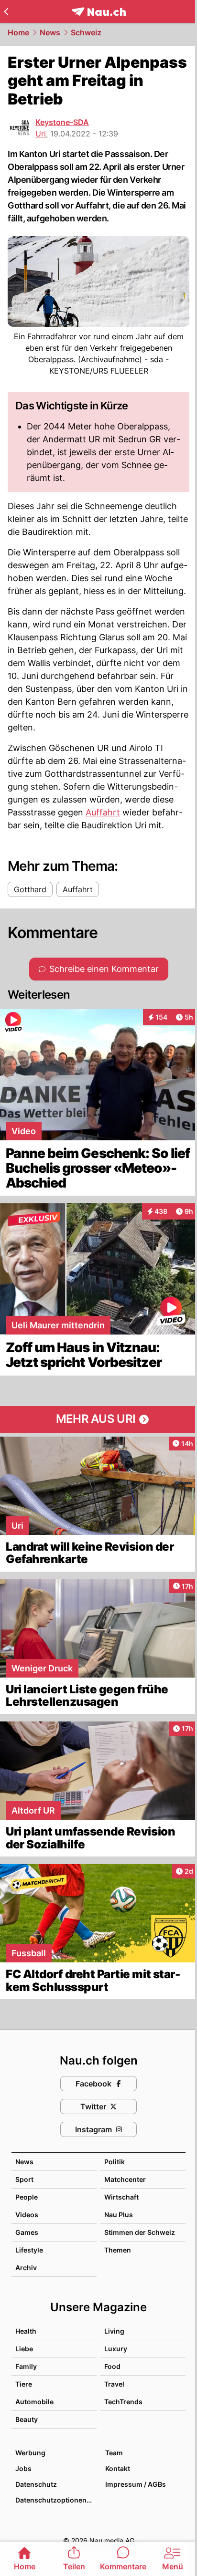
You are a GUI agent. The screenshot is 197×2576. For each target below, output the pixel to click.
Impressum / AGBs (136, 2484)
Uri (41, 134)
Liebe (24, 2349)
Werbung (30, 2453)
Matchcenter (125, 2179)
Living (114, 2331)
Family (26, 2366)
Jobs (23, 2468)
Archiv (26, 2268)
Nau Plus (119, 2215)
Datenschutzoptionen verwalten (55, 2500)
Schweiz (86, 32)
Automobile (34, 2402)
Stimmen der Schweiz (140, 2232)
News (50, 32)
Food (112, 2366)
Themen (118, 2250)
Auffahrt (103, 812)
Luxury (116, 2349)
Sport (24, 2179)
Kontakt (118, 2468)
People (27, 2197)
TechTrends (123, 2402)
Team (114, 2453)
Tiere (24, 2384)
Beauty (27, 2419)
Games (27, 2232)
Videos (27, 2215)
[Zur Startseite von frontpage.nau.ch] (99, 12)
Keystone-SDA (62, 122)
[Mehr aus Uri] (98, 1419)
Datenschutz (36, 2484)
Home (18, 32)
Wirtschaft (121, 2197)
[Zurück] (6, 11)
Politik (115, 2162)
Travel (114, 2384)
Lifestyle (29, 2250)
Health (26, 2331)
